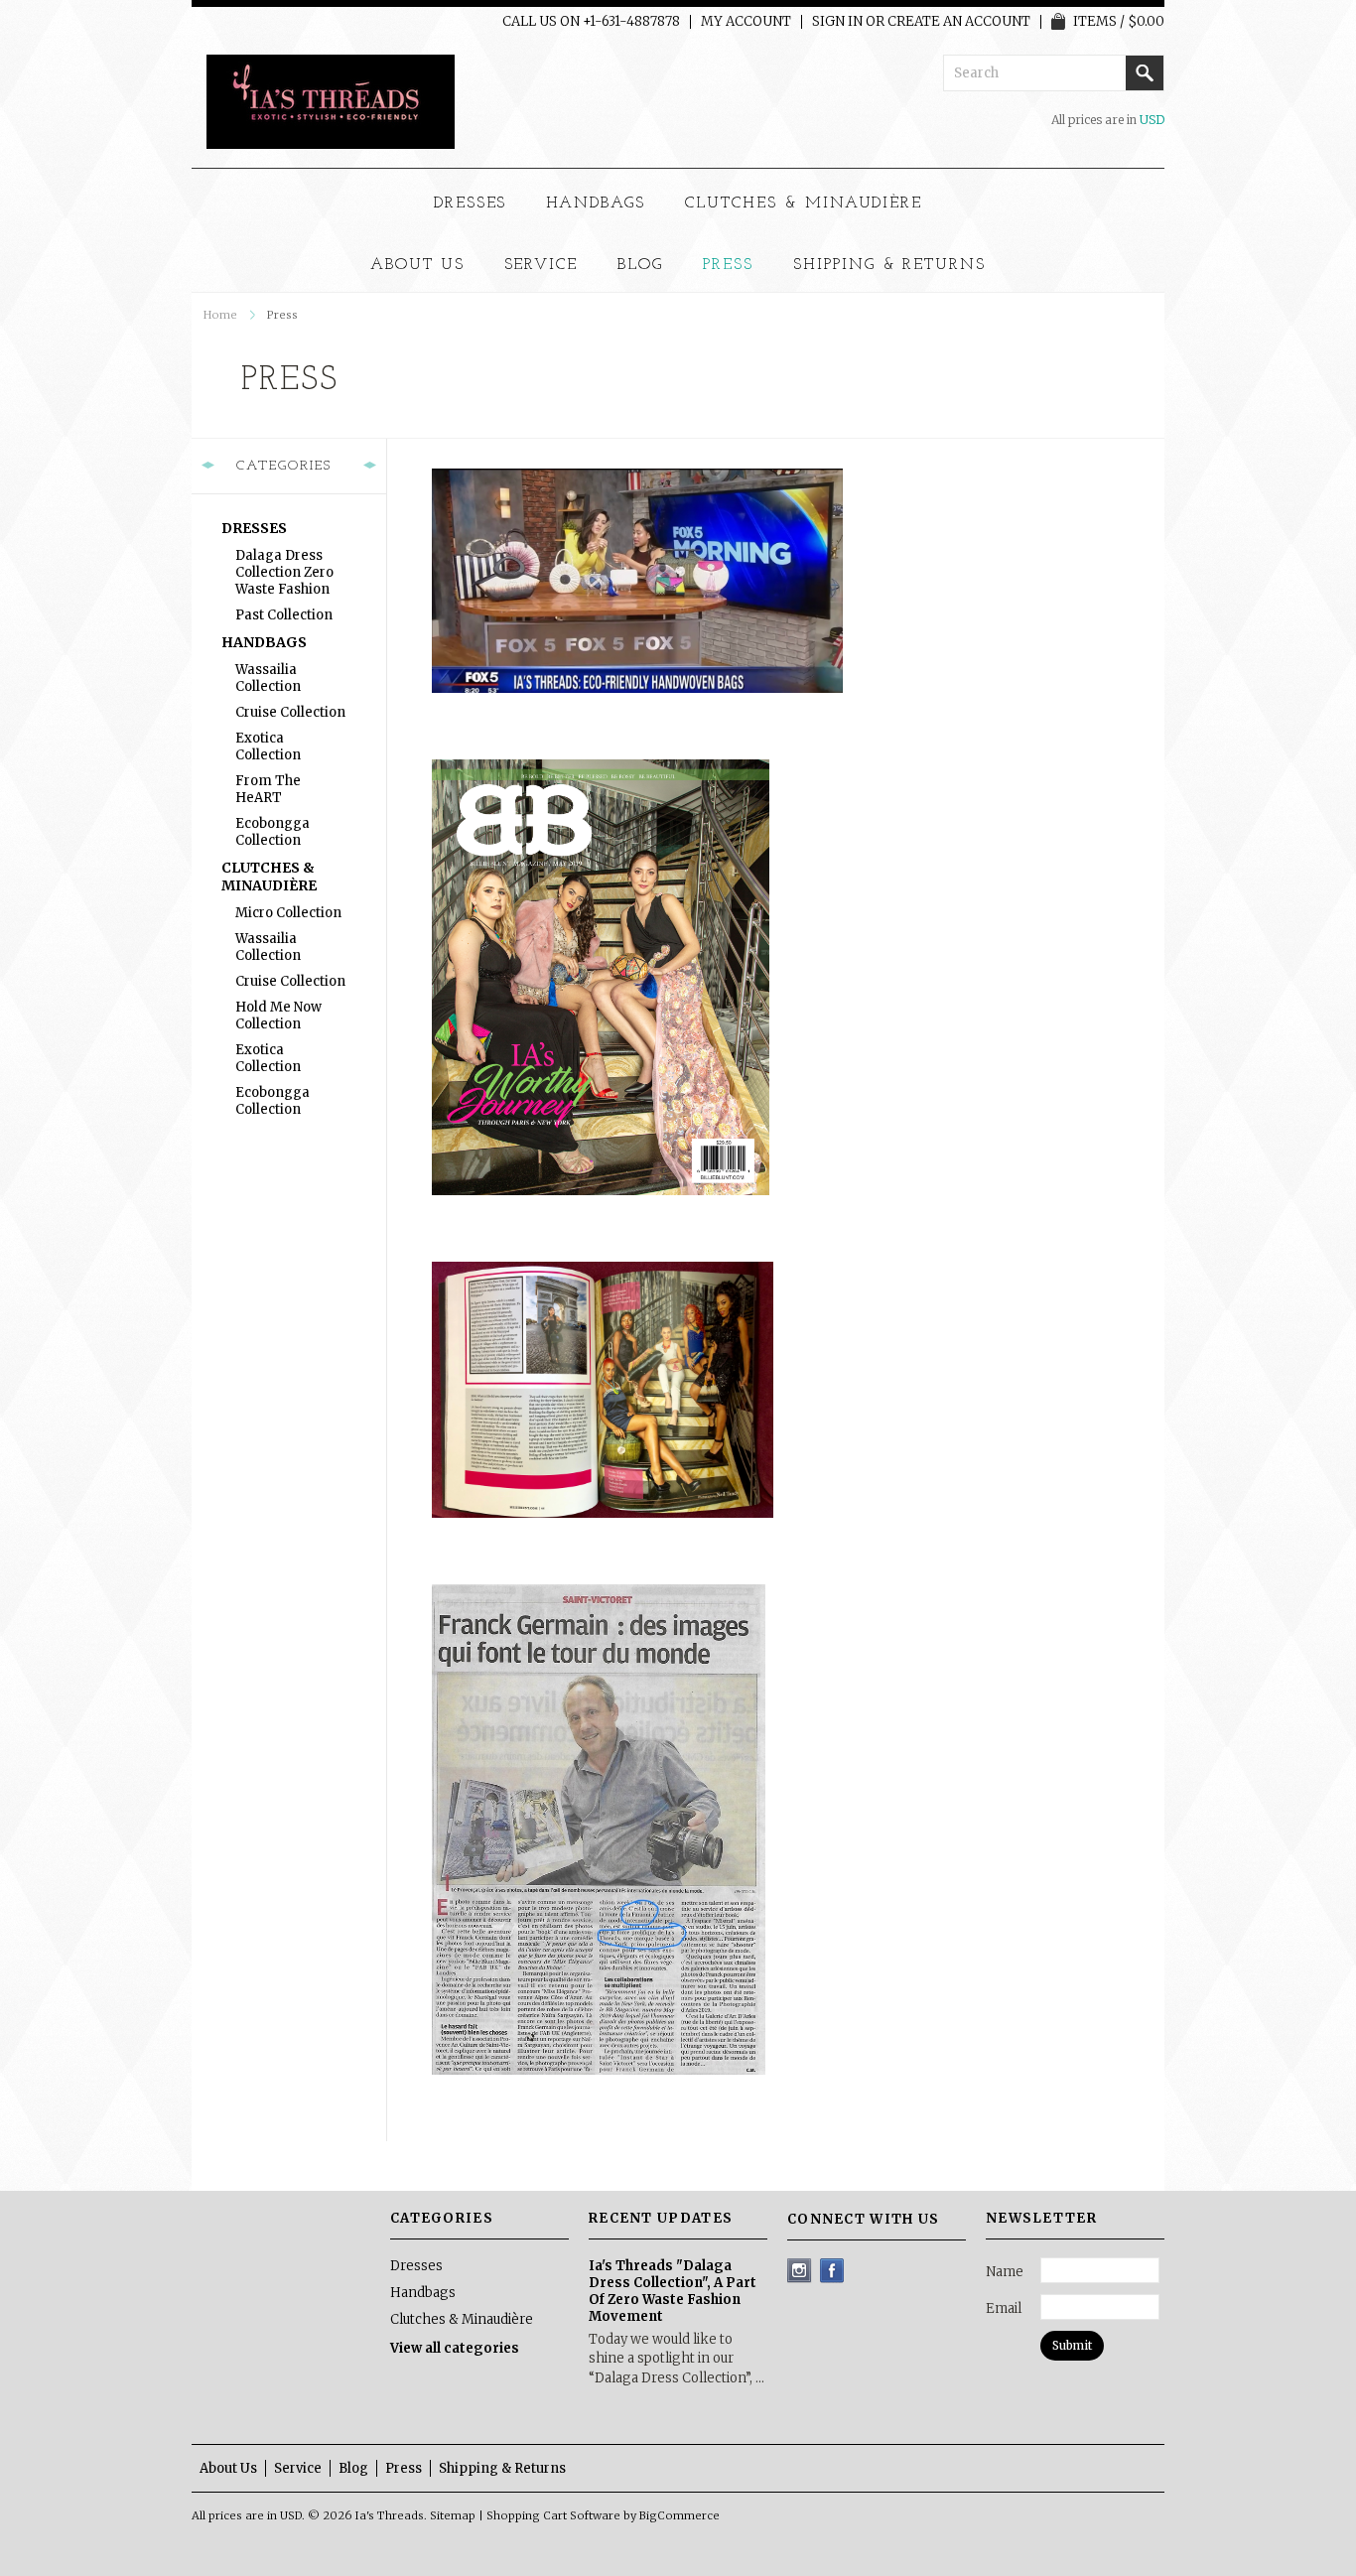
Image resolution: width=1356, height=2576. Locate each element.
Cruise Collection (290, 712)
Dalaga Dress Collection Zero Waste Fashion (284, 572)
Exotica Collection (268, 746)
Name (1005, 2272)
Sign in (837, 22)
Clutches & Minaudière (804, 203)
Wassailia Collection (268, 678)
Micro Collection (288, 913)
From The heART (268, 789)
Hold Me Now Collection (278, 1016)
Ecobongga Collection (272, 832)
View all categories (455, 2348)
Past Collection (284, 615)
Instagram (800, 2271)
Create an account (959, 22)
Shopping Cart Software (553, 2515)
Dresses (471, 203)
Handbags (596, 203)
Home (220, 315)
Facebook (832, 2271)
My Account (746, 22)
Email (1004, 2308)
